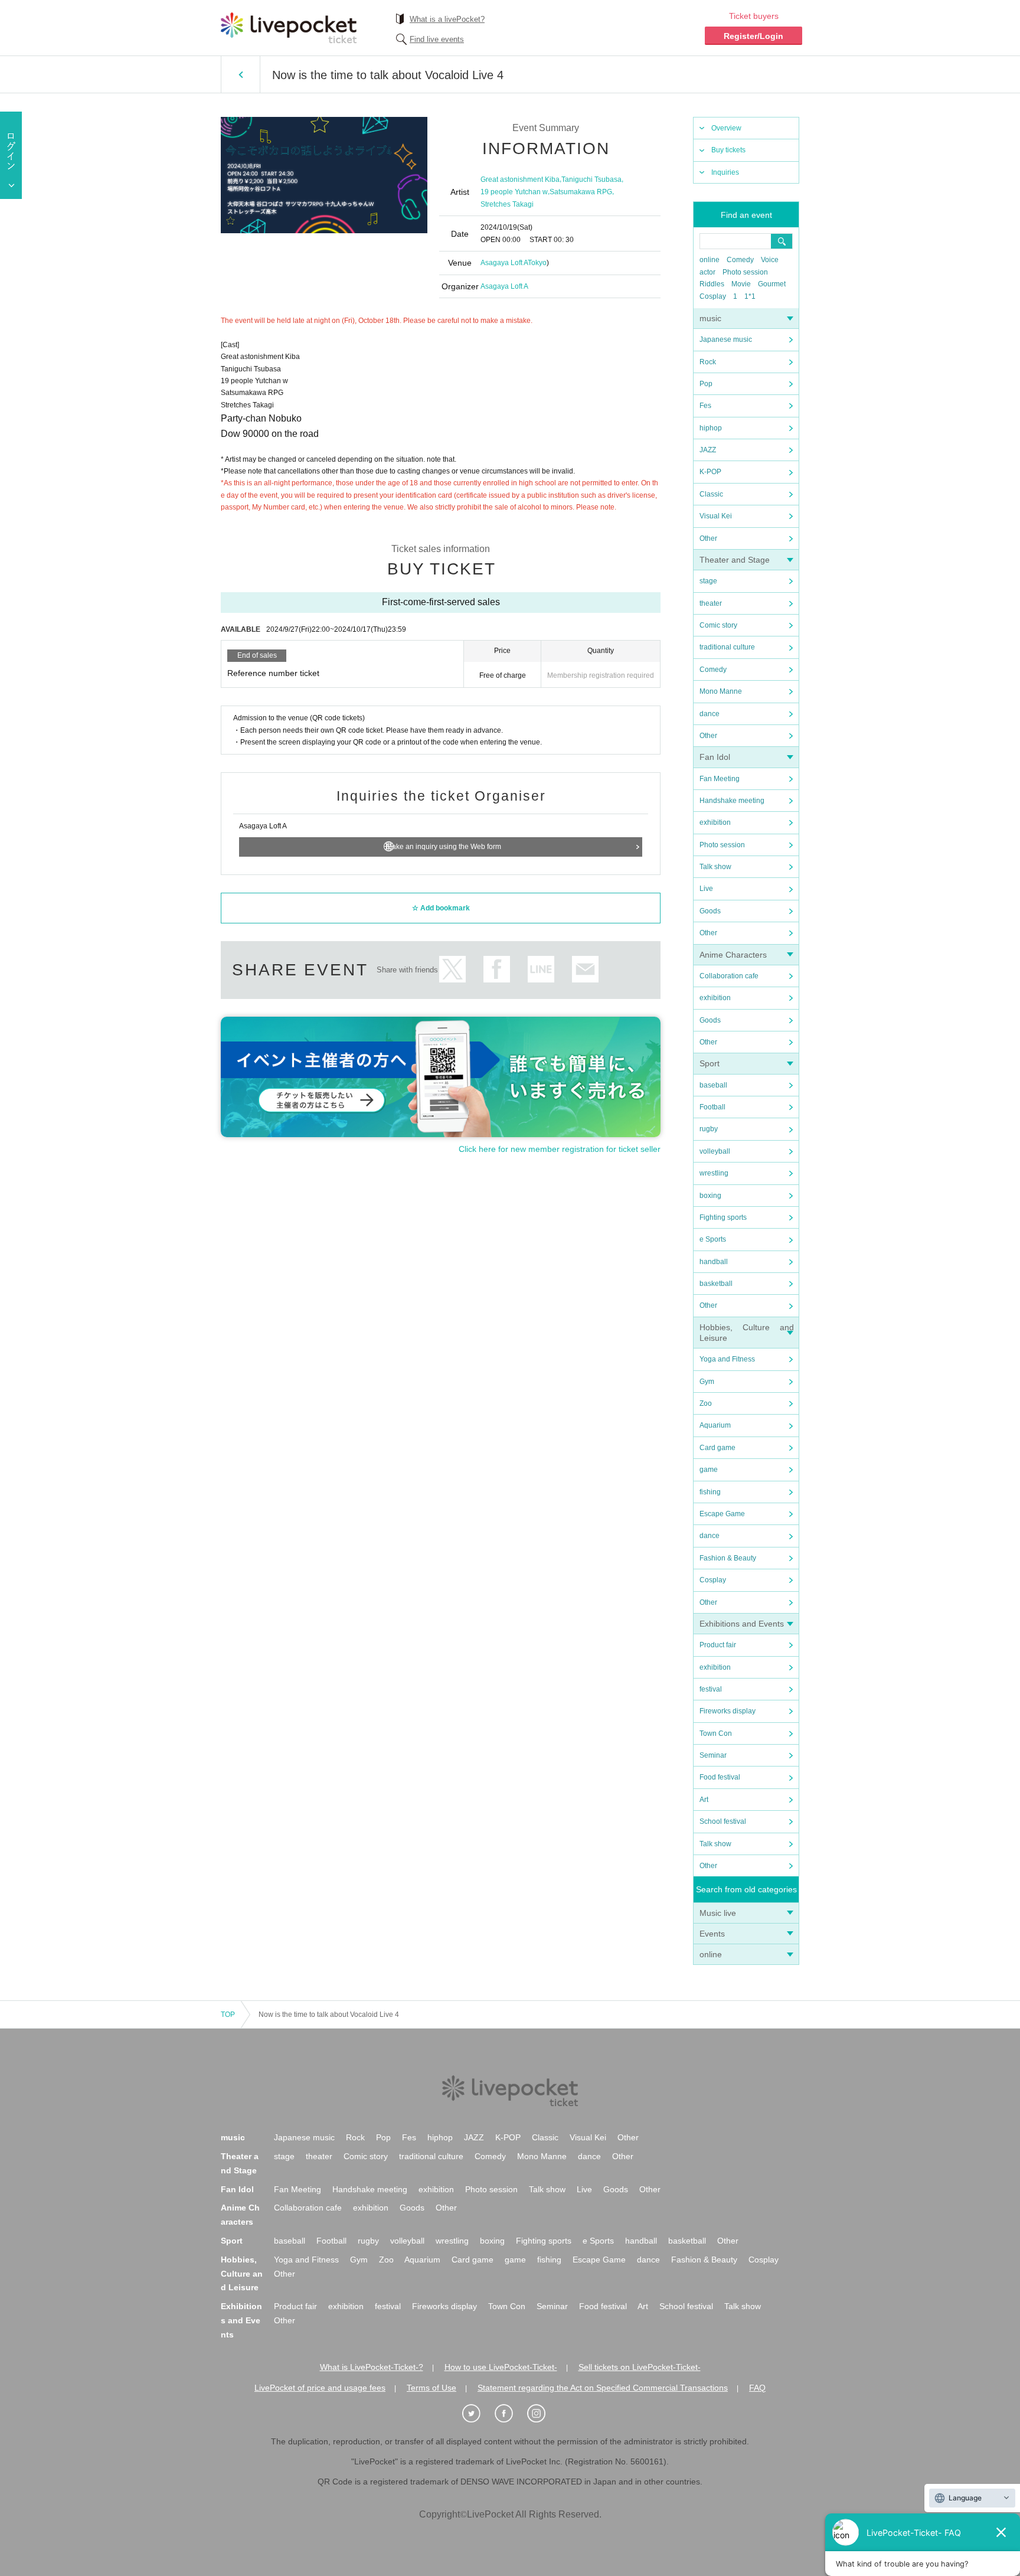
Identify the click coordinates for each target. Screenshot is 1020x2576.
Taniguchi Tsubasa (591, 179)
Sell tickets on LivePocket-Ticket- (640, 2367)
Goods (710, 911)
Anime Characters (733, 955)
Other (708, 538)
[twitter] (478, 2414)
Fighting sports (723, 1217)
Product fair (718, 1645)
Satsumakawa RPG (581, 192)
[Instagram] (542, 2414)
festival (711, 1689)
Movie (741, 284)
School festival (723, 1821)
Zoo (706, 1403)
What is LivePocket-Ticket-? (372, 2367)
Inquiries (725, 172)
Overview (726, 128)
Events (712, 1934)
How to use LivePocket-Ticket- (501, 2367)
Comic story (718, 625)
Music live (718, 1913)
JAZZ (708, 450)
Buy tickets (728, 150)
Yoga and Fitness (727, 1359)
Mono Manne (721, 691)
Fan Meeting (720, 779)
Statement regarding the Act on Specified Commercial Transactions (603, 2388)
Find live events (437, 39)
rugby (709, 1129)
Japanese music (726, 339)
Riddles (712, 284)
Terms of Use (431, 2388)
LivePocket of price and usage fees (320, 2388)
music (710, 318)
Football (712, 1107)
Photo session (745, 272)
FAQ (757, 2388)
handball (714, 1262)
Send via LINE (541, 969)
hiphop (711, 428)
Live (706, 889)
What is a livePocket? (447, 19)
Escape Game (722, 1514)
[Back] (241, 74)
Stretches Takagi (507, 204)
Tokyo (537, 263)
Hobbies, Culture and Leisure (242, 2274)
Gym (707, 1382)
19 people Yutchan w (514, 192)
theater (711, 603)
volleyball (715, 1151)
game (709, 1470)
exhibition (715, 822)
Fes (705, 406)
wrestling (714, 1173)
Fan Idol (715, 757)
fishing (710, 1492)
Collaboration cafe (729, 976)
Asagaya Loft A (504, 263)
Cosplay (713, 296)
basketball (716, 1284)
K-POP (710, 472)
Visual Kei (716, 516)
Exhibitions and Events (742, 1624)
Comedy (740, 260)
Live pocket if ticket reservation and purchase (289, 28)
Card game (717, 1448)
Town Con (716, 1733)
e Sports (713, 1239)
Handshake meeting (732, 801)
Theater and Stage (735, 560)
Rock (708, 362)
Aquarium (715, 1425)
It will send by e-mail (585, 969)
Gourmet (772, 284)
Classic (711, 494)
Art (704, 1800)
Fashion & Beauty (728, 1558)
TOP (228, 2015)
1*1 (750, 296)
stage (708, 581)
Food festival (720, 1777)
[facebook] (510, 2414)
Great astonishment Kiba (520, 179)
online (710, 260)
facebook (497, 969)
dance (710, 714)
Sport (710, 1063)
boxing (710, 1196)
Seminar (713, 1755)
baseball (713, 1085)
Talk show (715, 867)
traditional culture (727, 647)
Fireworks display (728, 1711)
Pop (706, 384)
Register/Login (753, 36)
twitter (452, 969)
